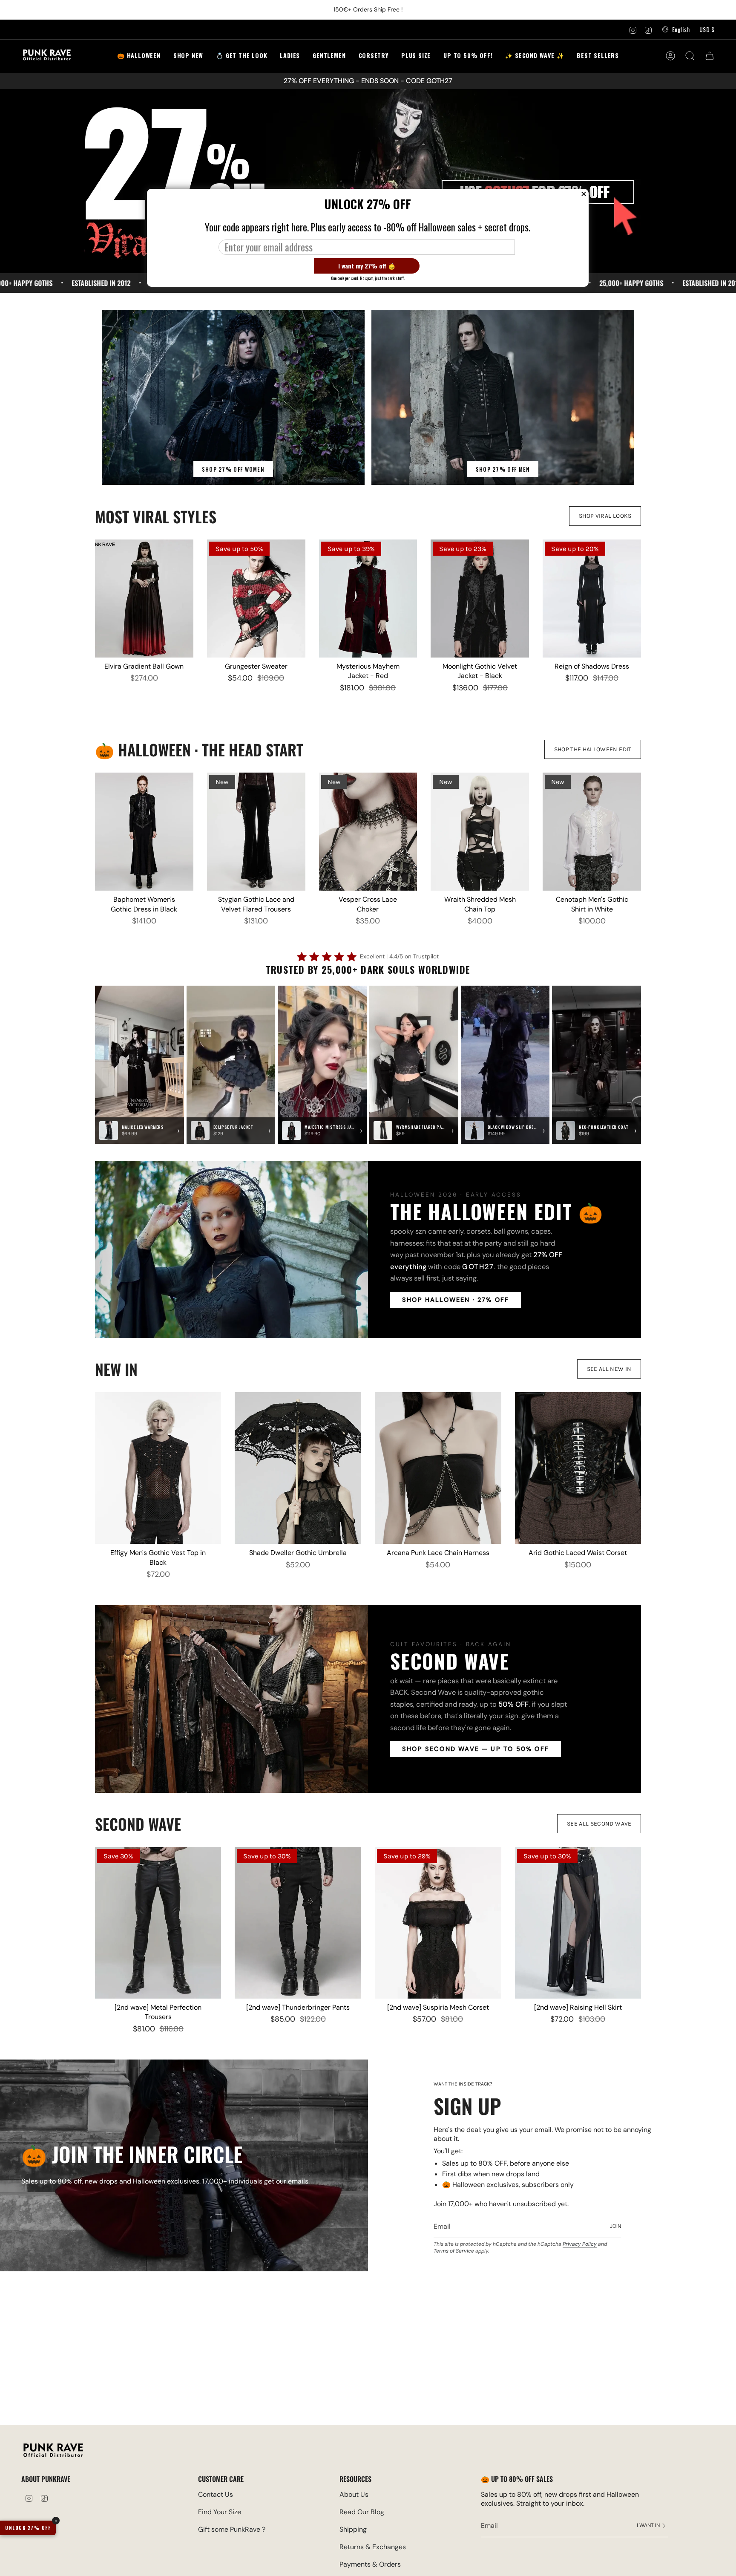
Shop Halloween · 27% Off (456, 1300)
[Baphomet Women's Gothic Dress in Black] (144, 832)
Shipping (353, 2529)
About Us (354, 2494)
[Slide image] (368, 181)
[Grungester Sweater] (256, 599)
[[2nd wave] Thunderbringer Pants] (298, 1923)
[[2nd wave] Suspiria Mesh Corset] (438, 1923)
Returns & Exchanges (373, 2547)
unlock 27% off (28, 2528)
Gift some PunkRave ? (232, 2529)
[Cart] (710, 56)
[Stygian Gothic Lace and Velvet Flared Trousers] (256, 832)
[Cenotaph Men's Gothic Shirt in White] (592, 832)
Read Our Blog (362, 2512)
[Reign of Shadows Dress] (592, 599)
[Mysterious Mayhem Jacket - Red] (368, 599)
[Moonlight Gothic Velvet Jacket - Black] (480, 599)
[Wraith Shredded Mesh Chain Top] (480, 832)
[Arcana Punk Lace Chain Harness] (438, 1468)
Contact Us (216, 2494)
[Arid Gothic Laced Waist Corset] (578, 1468)
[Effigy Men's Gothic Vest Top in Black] (158, 1468)
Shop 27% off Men (503, 469)
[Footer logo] (53, 2451)
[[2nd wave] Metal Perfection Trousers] (158, 1923)
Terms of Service (454, 2251)
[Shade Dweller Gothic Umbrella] (298, 1468)
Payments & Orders (370, 2564)
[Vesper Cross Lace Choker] (368, 832)
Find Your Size (220, 2512)
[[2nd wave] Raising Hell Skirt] (578, 1923)
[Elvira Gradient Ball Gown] (144, 599)
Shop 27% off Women (233, 469)
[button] (241, 56)
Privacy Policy (580, 2244)
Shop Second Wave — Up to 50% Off (476, 1749)
